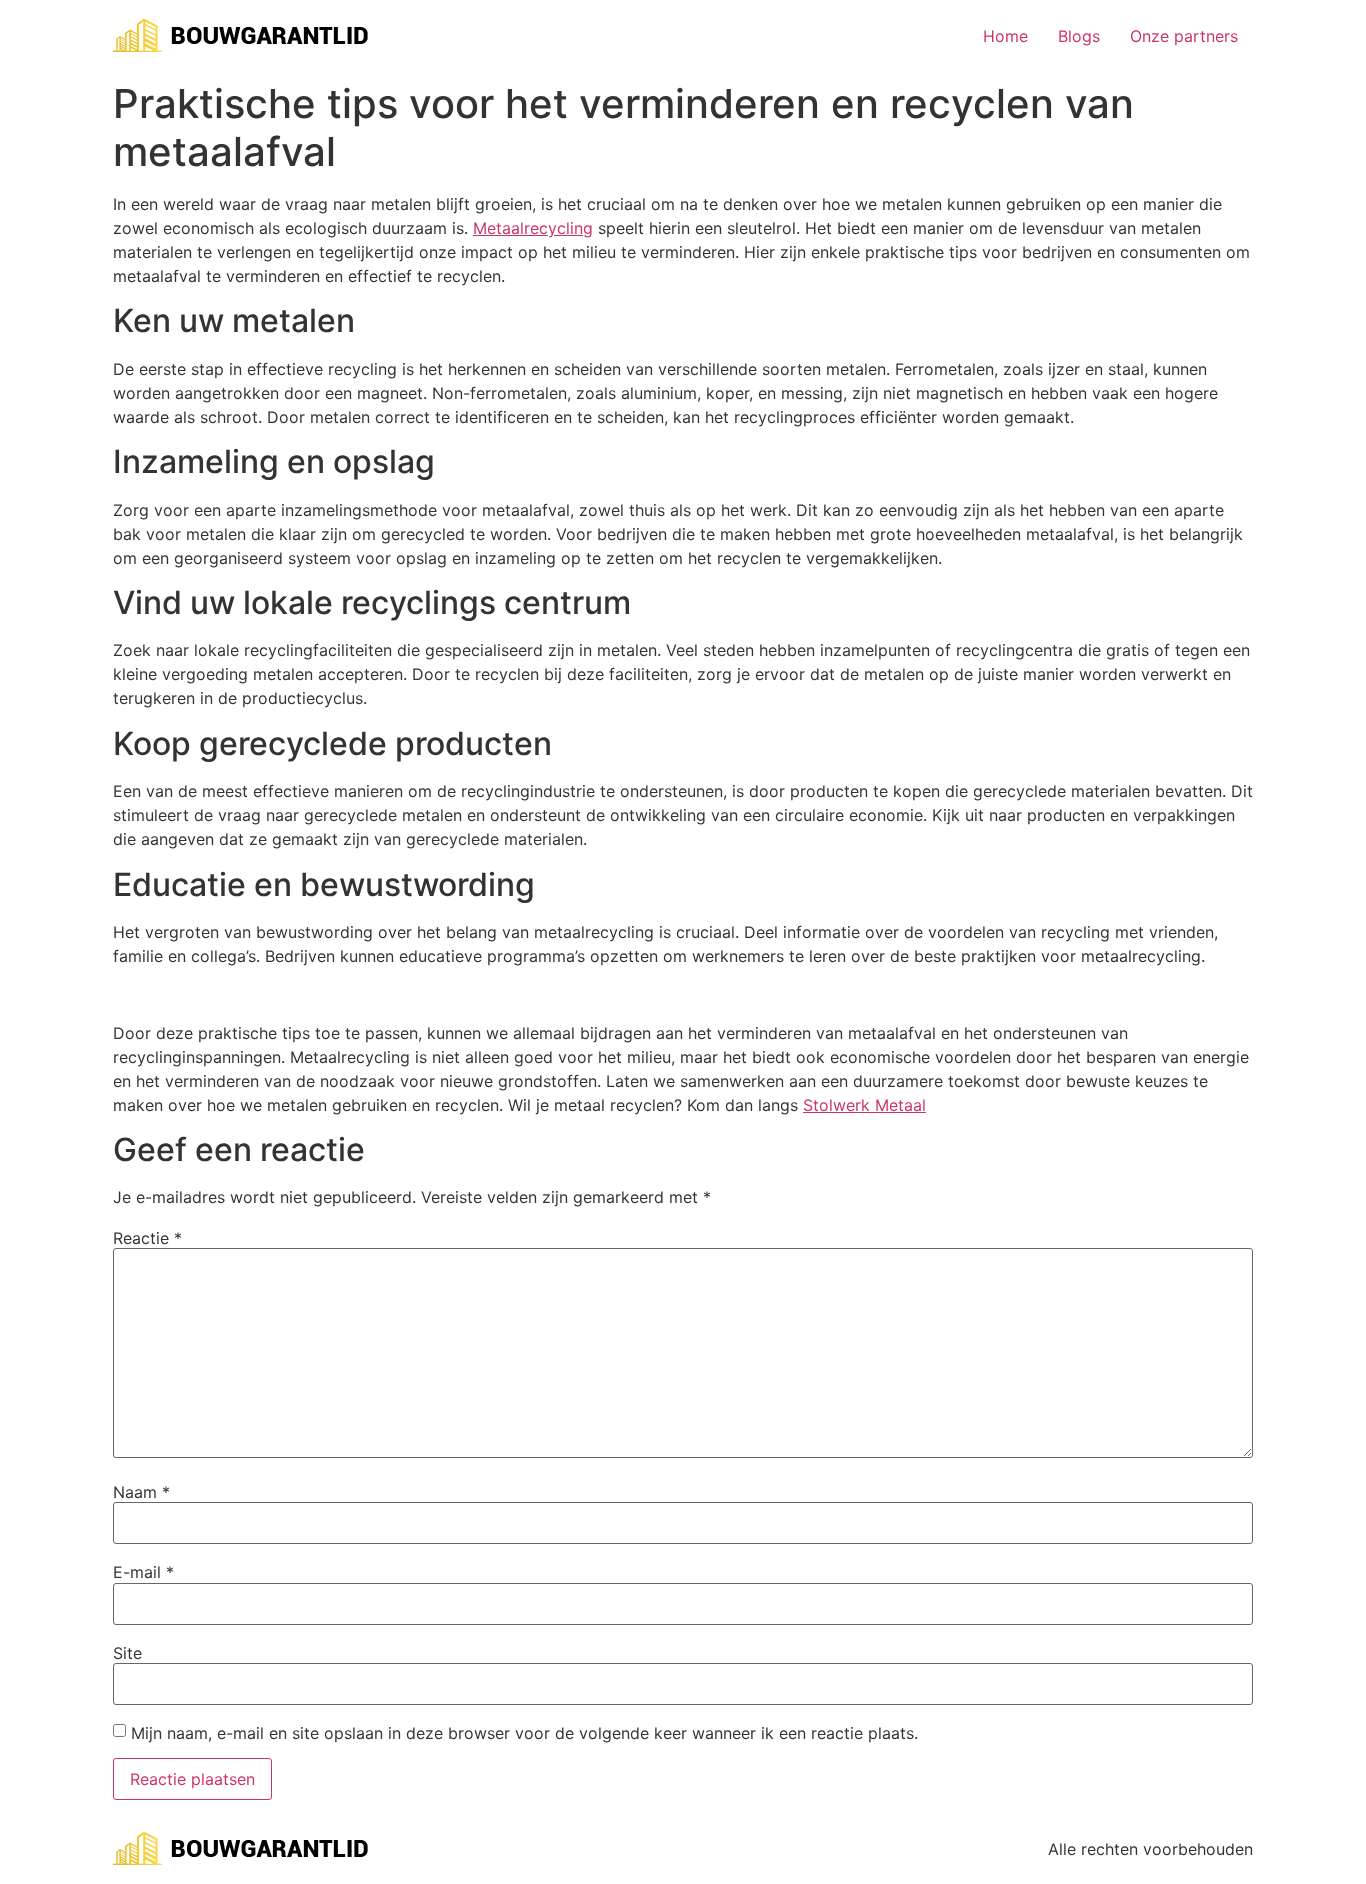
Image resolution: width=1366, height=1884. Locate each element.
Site (127, 1653)
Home (1005, 36)
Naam (141, 1492)
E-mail (143, 1572)
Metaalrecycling (533, 228)
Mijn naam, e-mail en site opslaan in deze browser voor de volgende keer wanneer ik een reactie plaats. (524, 1733)
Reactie (147, 1238)
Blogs (1079, 36)
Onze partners (1184, 36)
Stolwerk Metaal (864, 1105)
